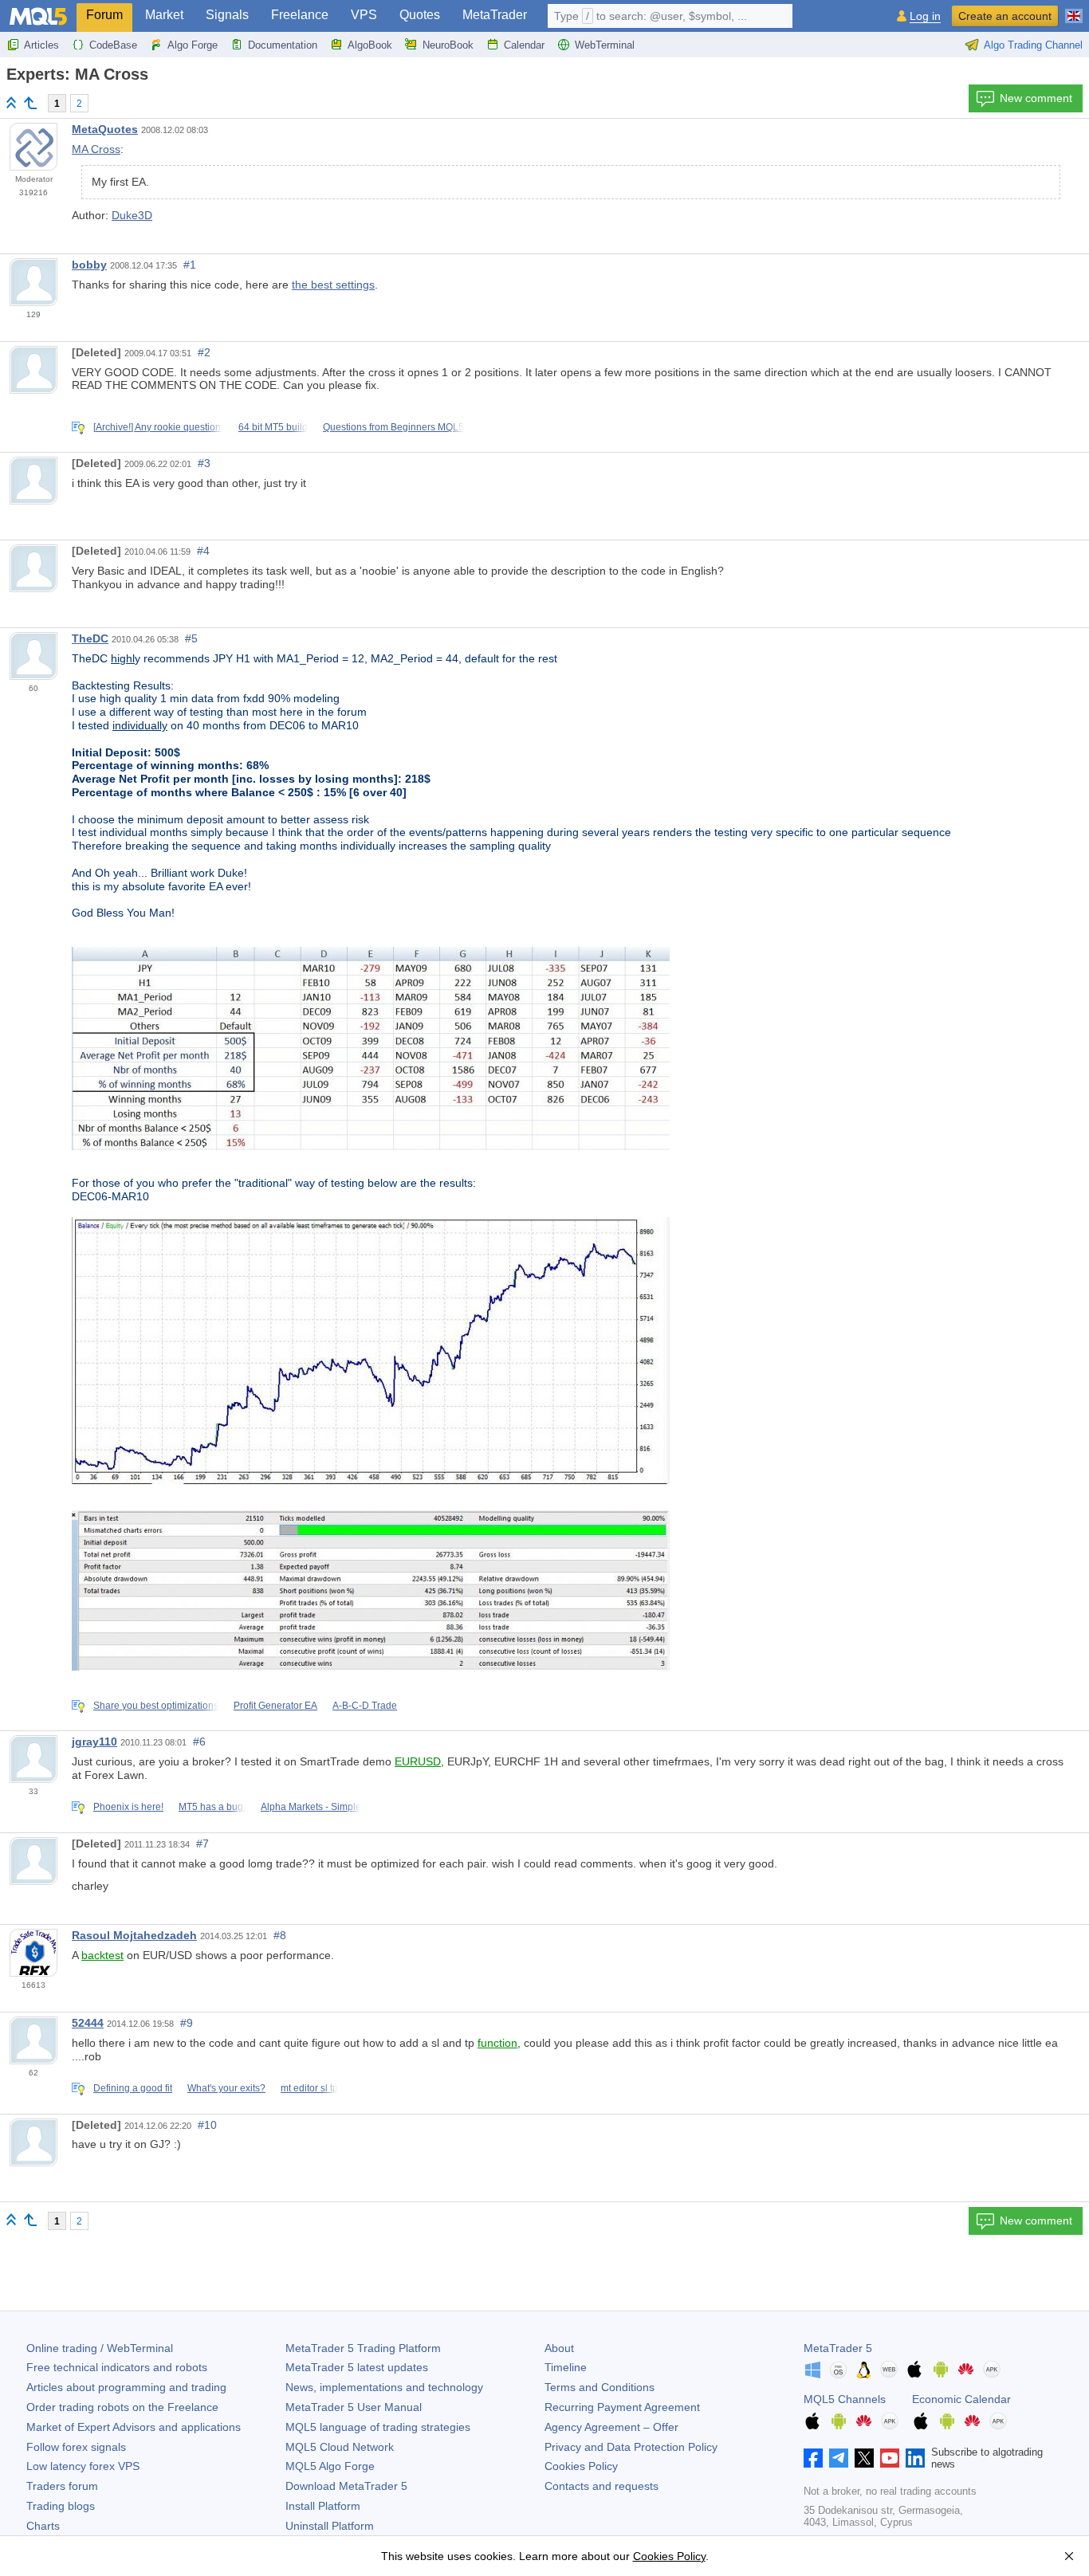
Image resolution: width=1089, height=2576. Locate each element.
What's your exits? (226, 2088)
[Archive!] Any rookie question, (158, 427)
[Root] (11, 102)
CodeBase (113, 45)
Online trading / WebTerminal (100, 2348)
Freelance (300, 15)
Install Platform (323, 2506)
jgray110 (94, 1742)
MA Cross (96, 149)
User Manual (354, 2407)
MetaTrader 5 (838, 2348)
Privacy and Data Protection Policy (631, 2447)
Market (164, 15)
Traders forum (62, 2486)
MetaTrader (495, 15)
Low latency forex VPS (83, 2466)
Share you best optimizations (156, 1706)
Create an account (1005, 16)
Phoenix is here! (128, 1807)
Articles (41, 45)
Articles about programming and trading (126, 2387)
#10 (207, 2125)
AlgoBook (370, 45)
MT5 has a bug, (212, 1807)
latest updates (357, 2367)
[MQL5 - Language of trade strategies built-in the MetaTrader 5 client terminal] (38, 16)
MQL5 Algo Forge (330, 2466)
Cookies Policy (581, 2466)
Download (346, 2486)
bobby (89, 265)
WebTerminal (605, 45)
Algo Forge (193, 45)
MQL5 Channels (845, 2399)
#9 (187, 2023)
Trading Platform (363, 2348)
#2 (204, 352)
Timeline (566, 2367)
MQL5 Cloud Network (340, 2447)
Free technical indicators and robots (117, 2367)
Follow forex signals (76, 2447)
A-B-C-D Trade (365, 1706)
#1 (190, 265)
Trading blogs (61, 2506)
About (559, 2348)
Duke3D (132, 215)
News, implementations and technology (384, 2387)
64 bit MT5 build (273, 427)
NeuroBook (448, 45)
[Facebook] (813, 2458)
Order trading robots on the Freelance (122, 2407)
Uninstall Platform (330, 2526)
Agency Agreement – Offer (611, 2427)
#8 (280, 1935)
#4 (203, 551)
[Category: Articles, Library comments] (30, 103)
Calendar (524, 45)
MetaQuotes (105, 129)
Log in (925, 16)
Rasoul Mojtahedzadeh (134, 1935)
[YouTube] (890, 2458)
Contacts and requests (602, 2486)
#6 (199, 1742)
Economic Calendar (961, 2399)
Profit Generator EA (275, 1706)
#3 (204, 463)
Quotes (420, 15)
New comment (1036, 98)
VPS (364, 15)
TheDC (90, 638)
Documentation (283, 45)
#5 (191, 638)
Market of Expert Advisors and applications (134, 2427)
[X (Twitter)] (864, 2458)
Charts (43, 2526)
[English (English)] (1074, 10)
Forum (104, 15)
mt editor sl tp (309, 2088)
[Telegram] (839, 2458)
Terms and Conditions (600, 2387)
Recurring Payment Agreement (622, 2407)
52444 (88, 2023)
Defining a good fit (133, 2088)
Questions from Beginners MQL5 (393, 427)
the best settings (333, 285)
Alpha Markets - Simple (311, 1807)
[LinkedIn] (915, 2458)
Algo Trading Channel (1033, 45)
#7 (202, 1844)
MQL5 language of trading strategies (378, 2427)
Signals (227, 15)
